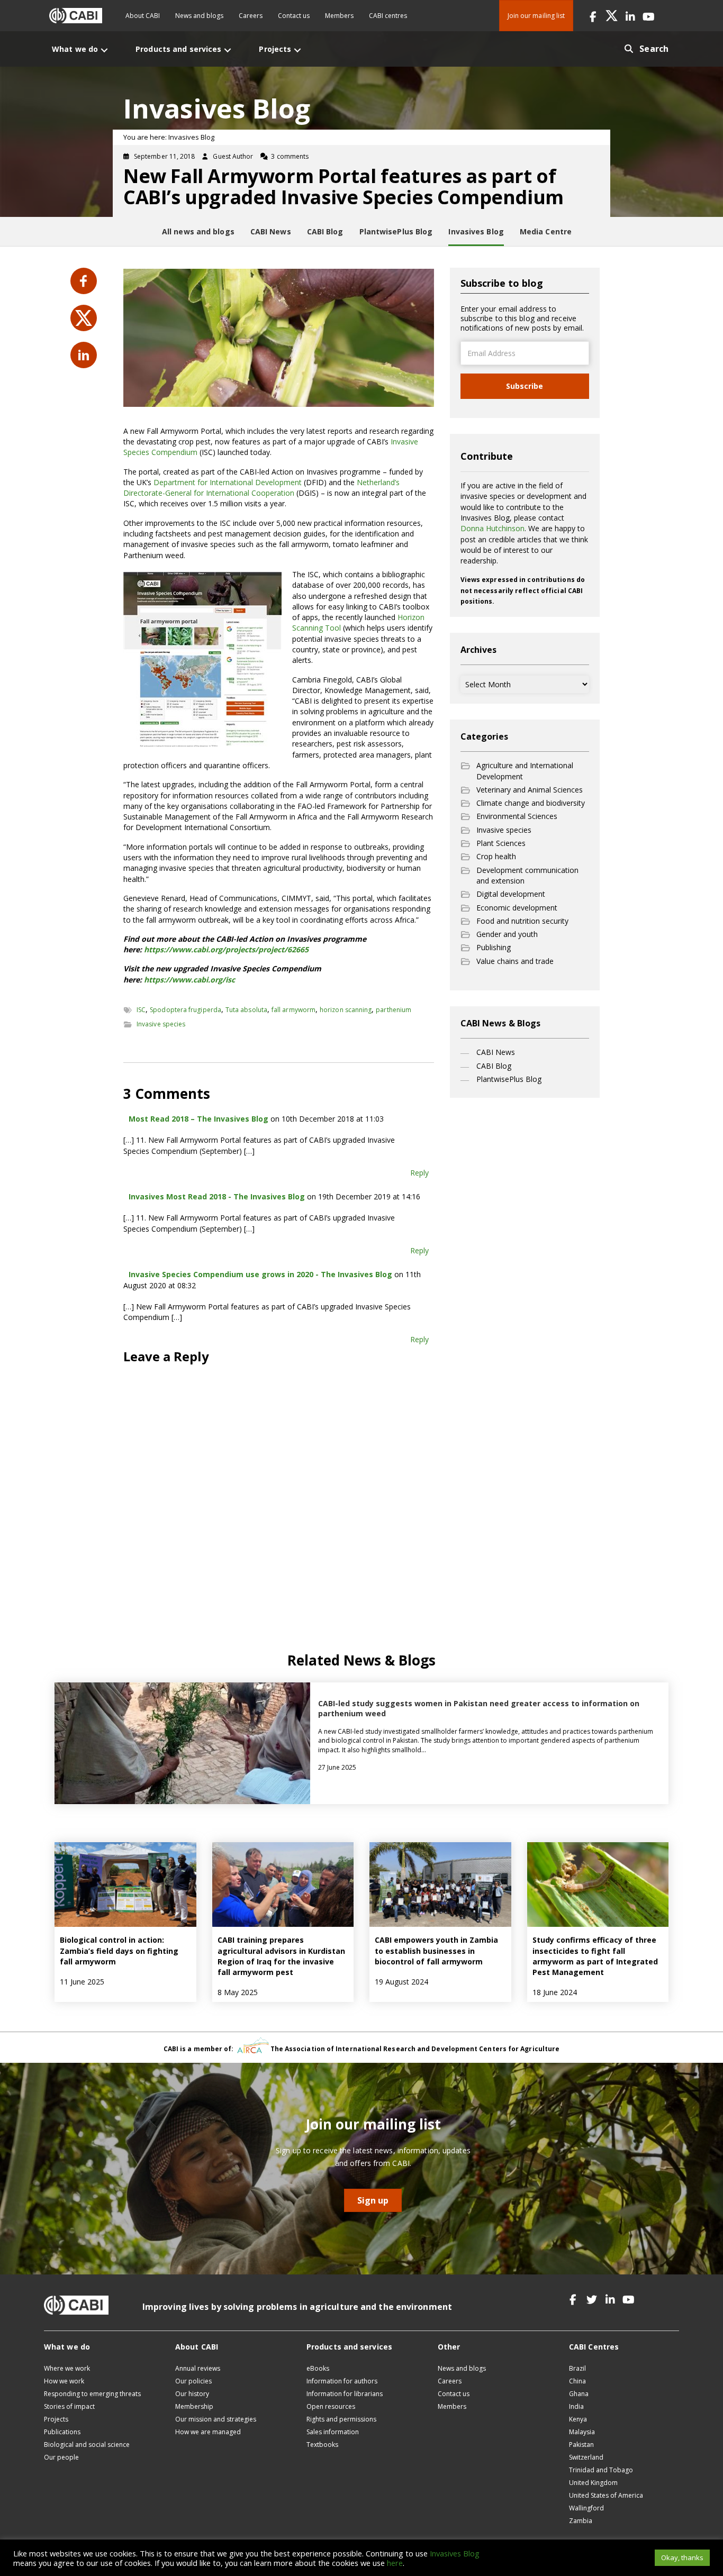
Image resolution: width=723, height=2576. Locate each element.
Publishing (494, 947)
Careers (251, 16)
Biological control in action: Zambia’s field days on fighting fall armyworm (119, 1951)
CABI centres (388, 16)
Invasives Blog (455, 2553)
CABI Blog (494, 1066)
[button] (593, 16)
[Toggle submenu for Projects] (297, 50)
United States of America (606, 2495)
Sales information (333, 2432)
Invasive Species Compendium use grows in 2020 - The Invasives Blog (260, 1274)
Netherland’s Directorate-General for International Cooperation (261, 488)
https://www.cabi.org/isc (189, 980)
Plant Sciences (501, 843)
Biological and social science (87, 2445)
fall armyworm (293, 1010)
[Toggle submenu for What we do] (104, 50)
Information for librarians (345, 2394)
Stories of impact (69, 2406)
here (395, 2563)
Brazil (577, 2368)
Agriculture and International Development (525, 771)
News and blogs (199, 16)
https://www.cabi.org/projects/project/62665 (226, 949)
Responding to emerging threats (92, 2394)
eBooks (318, 2368)
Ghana (579, 2394)
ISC (141, 1010)
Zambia (581, 2521)
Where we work (67, 2368)
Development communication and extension (527, 875)
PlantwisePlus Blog (509, 1079)
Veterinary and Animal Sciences (530, 790)
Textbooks (322, 2445)
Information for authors (342, 2381)
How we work (64, 2381)
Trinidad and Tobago (601, 2470)
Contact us (294, 16)
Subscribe (525, 386)
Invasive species (161, 1024)
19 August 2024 (401, 1982)
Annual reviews (198, 2368)
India (576, 2406)
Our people (61, 2457)
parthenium (394, 1010)
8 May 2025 (238, 1992)
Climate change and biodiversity (531, 803)
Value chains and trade (515, 961)
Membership (194, 2406)
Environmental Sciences (517, 816)
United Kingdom (593, 2483)
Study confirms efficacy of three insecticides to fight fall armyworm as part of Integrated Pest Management (595, 1956)
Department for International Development (228, 482)
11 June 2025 (82, 1982)
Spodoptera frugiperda (186, 1010)
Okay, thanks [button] (682, 2557)
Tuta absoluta (246, 1010)
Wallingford (586, 2508)
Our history (192, 2394)
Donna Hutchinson (492, 528)
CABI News (496, 1052)
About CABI (143, 16)
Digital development (511, 894)
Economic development (517, 908)
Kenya (578, 2419)
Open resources (331, 2406)
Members (339, 16)
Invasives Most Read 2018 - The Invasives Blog (217, 1196)
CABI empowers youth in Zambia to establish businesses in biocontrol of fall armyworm (436, 1951)
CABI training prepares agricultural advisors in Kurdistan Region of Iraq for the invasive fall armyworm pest (281, 1956)
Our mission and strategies (216, 2419)
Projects (56, 2419)
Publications (62, 2432)
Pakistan (581, 2445)
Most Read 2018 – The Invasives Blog (198, 1119)
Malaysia (582, 2432)
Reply (419, 1173)
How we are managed (208, 2432)
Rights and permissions (341, 2419)
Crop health (496, 856)
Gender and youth (507, 934)
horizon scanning (346, 1010)
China (577, 2381)
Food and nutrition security (522, 921)
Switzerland (586, 2457)
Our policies (193, 2381)
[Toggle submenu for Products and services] (228, 50)
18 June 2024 (555, 1992)
